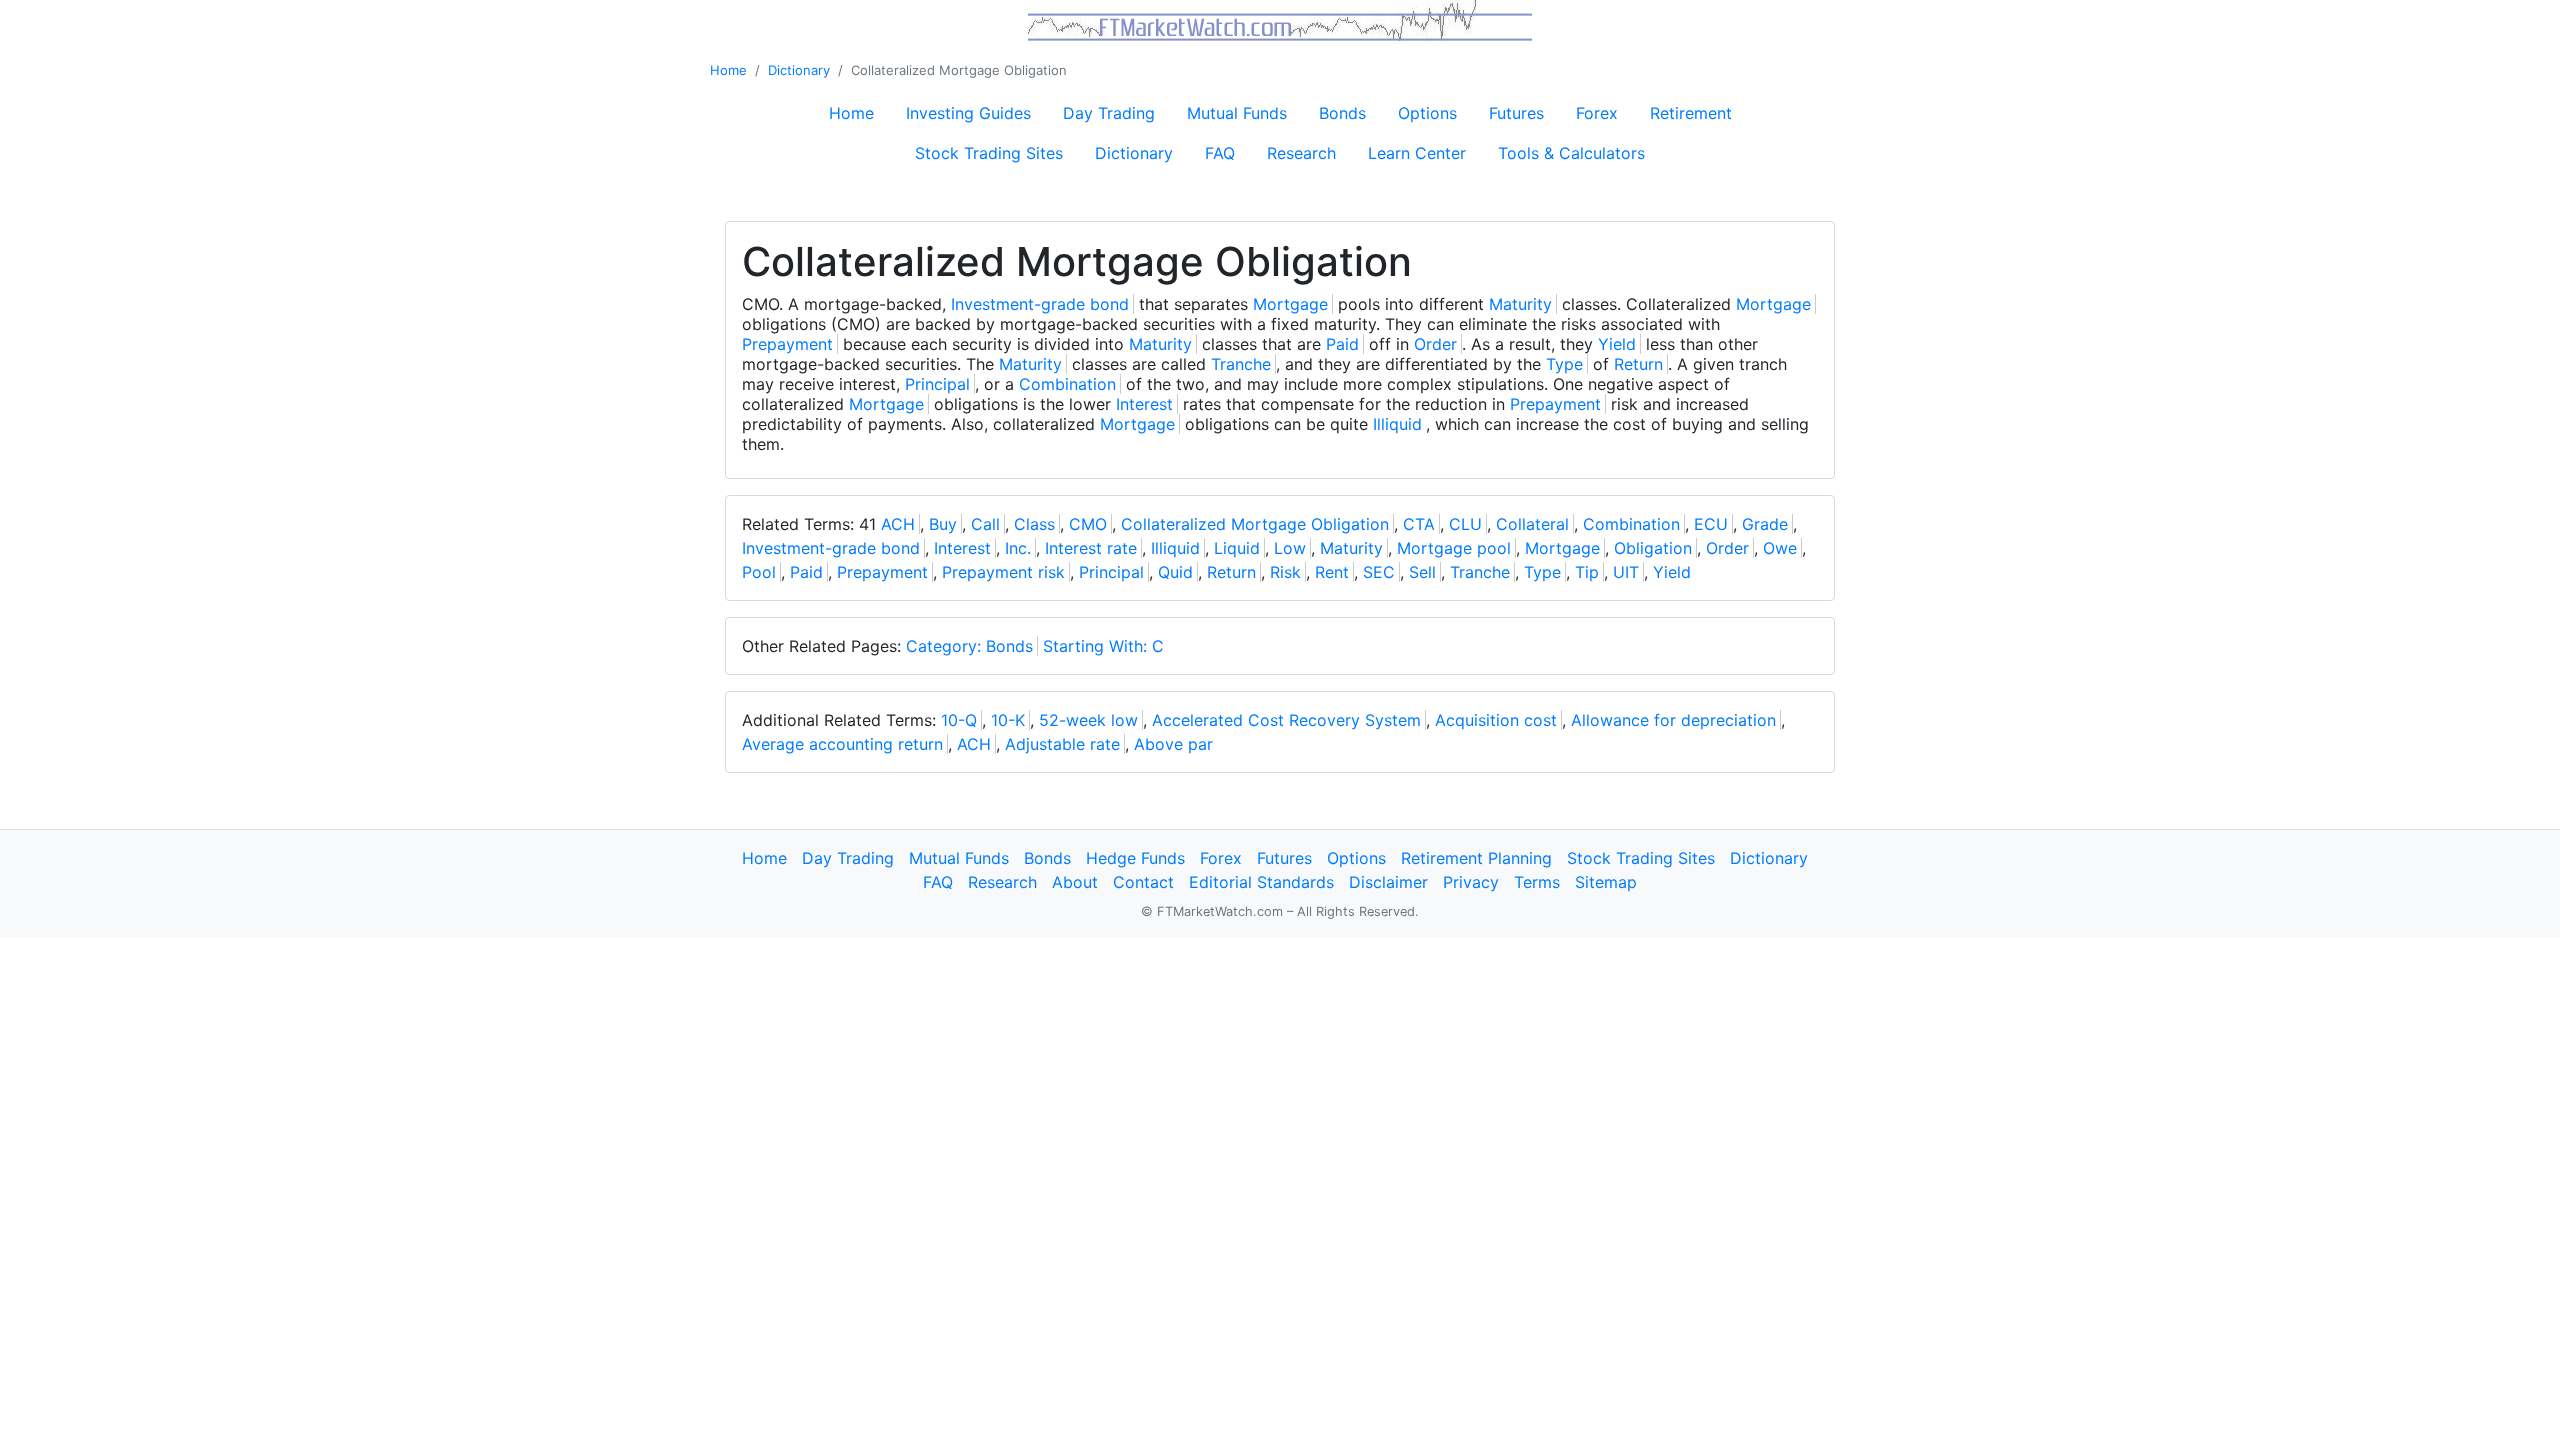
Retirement (1691, 113)
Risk (1285, 572)
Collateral (1532, 524)
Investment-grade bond (1040, 304)
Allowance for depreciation (1673, 720)
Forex (1597, 113)
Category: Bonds (969, 646)
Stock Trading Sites (989, 153)
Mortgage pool (1454, 548)
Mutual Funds (1237, 113)
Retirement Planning (1476, 858)
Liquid (1237, 548)
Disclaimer (1388, 882)
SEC (1379, 572)
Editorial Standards (1261, 882)
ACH (898, 524)
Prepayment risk (1003, 572)
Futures (1516, 113)
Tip (1587, 572)
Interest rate (1091, 548)
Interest (1144, 404)
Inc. (1018, 548)
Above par (1173, 744)
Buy (943, 524)
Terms (1537, 882)
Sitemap (1606, 882)
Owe (1780, 548)
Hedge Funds (1135, 858)
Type (1564, 364)
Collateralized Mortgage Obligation (1255, 524)
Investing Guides (968, 113)
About (1075, 882)
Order (1435, 344)
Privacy (1471, 882)
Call (985, 524)
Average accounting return (842, 744)
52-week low (1088, 720)
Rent (1332, 572)
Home (728, 70)
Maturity (1520, 304)
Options (1427, 113)
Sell (1422, 572)
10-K (1008, 720)
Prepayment (787, 344)
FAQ (1220, 153)
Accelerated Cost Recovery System (1286, 720)
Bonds (1342, 113)
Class (1034, 524)
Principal (937, 384)
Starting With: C (1103, 646)
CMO (1088, 524)
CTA (1419, 524)
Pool (759, 572)
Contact (1143, 882)
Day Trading (1109, 113)
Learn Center (1417, 153)
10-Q (959, 720)
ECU (1711, 524)
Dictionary (799, 70)
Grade (1765, 524)
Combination (1067, 384)
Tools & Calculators (1571, 153)
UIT (1626, 572)
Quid (1175, 572)
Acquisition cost (1496, 720)
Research (1301, 153)
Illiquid (1397, 424)
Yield (1617, 344)
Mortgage (1290, 304)
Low (1290, 548)
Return (1638, 364)
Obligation (1653, 548)
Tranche (1241, 364)
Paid (1342, 344)
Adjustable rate (1062, 744)
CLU (1465, 524)
